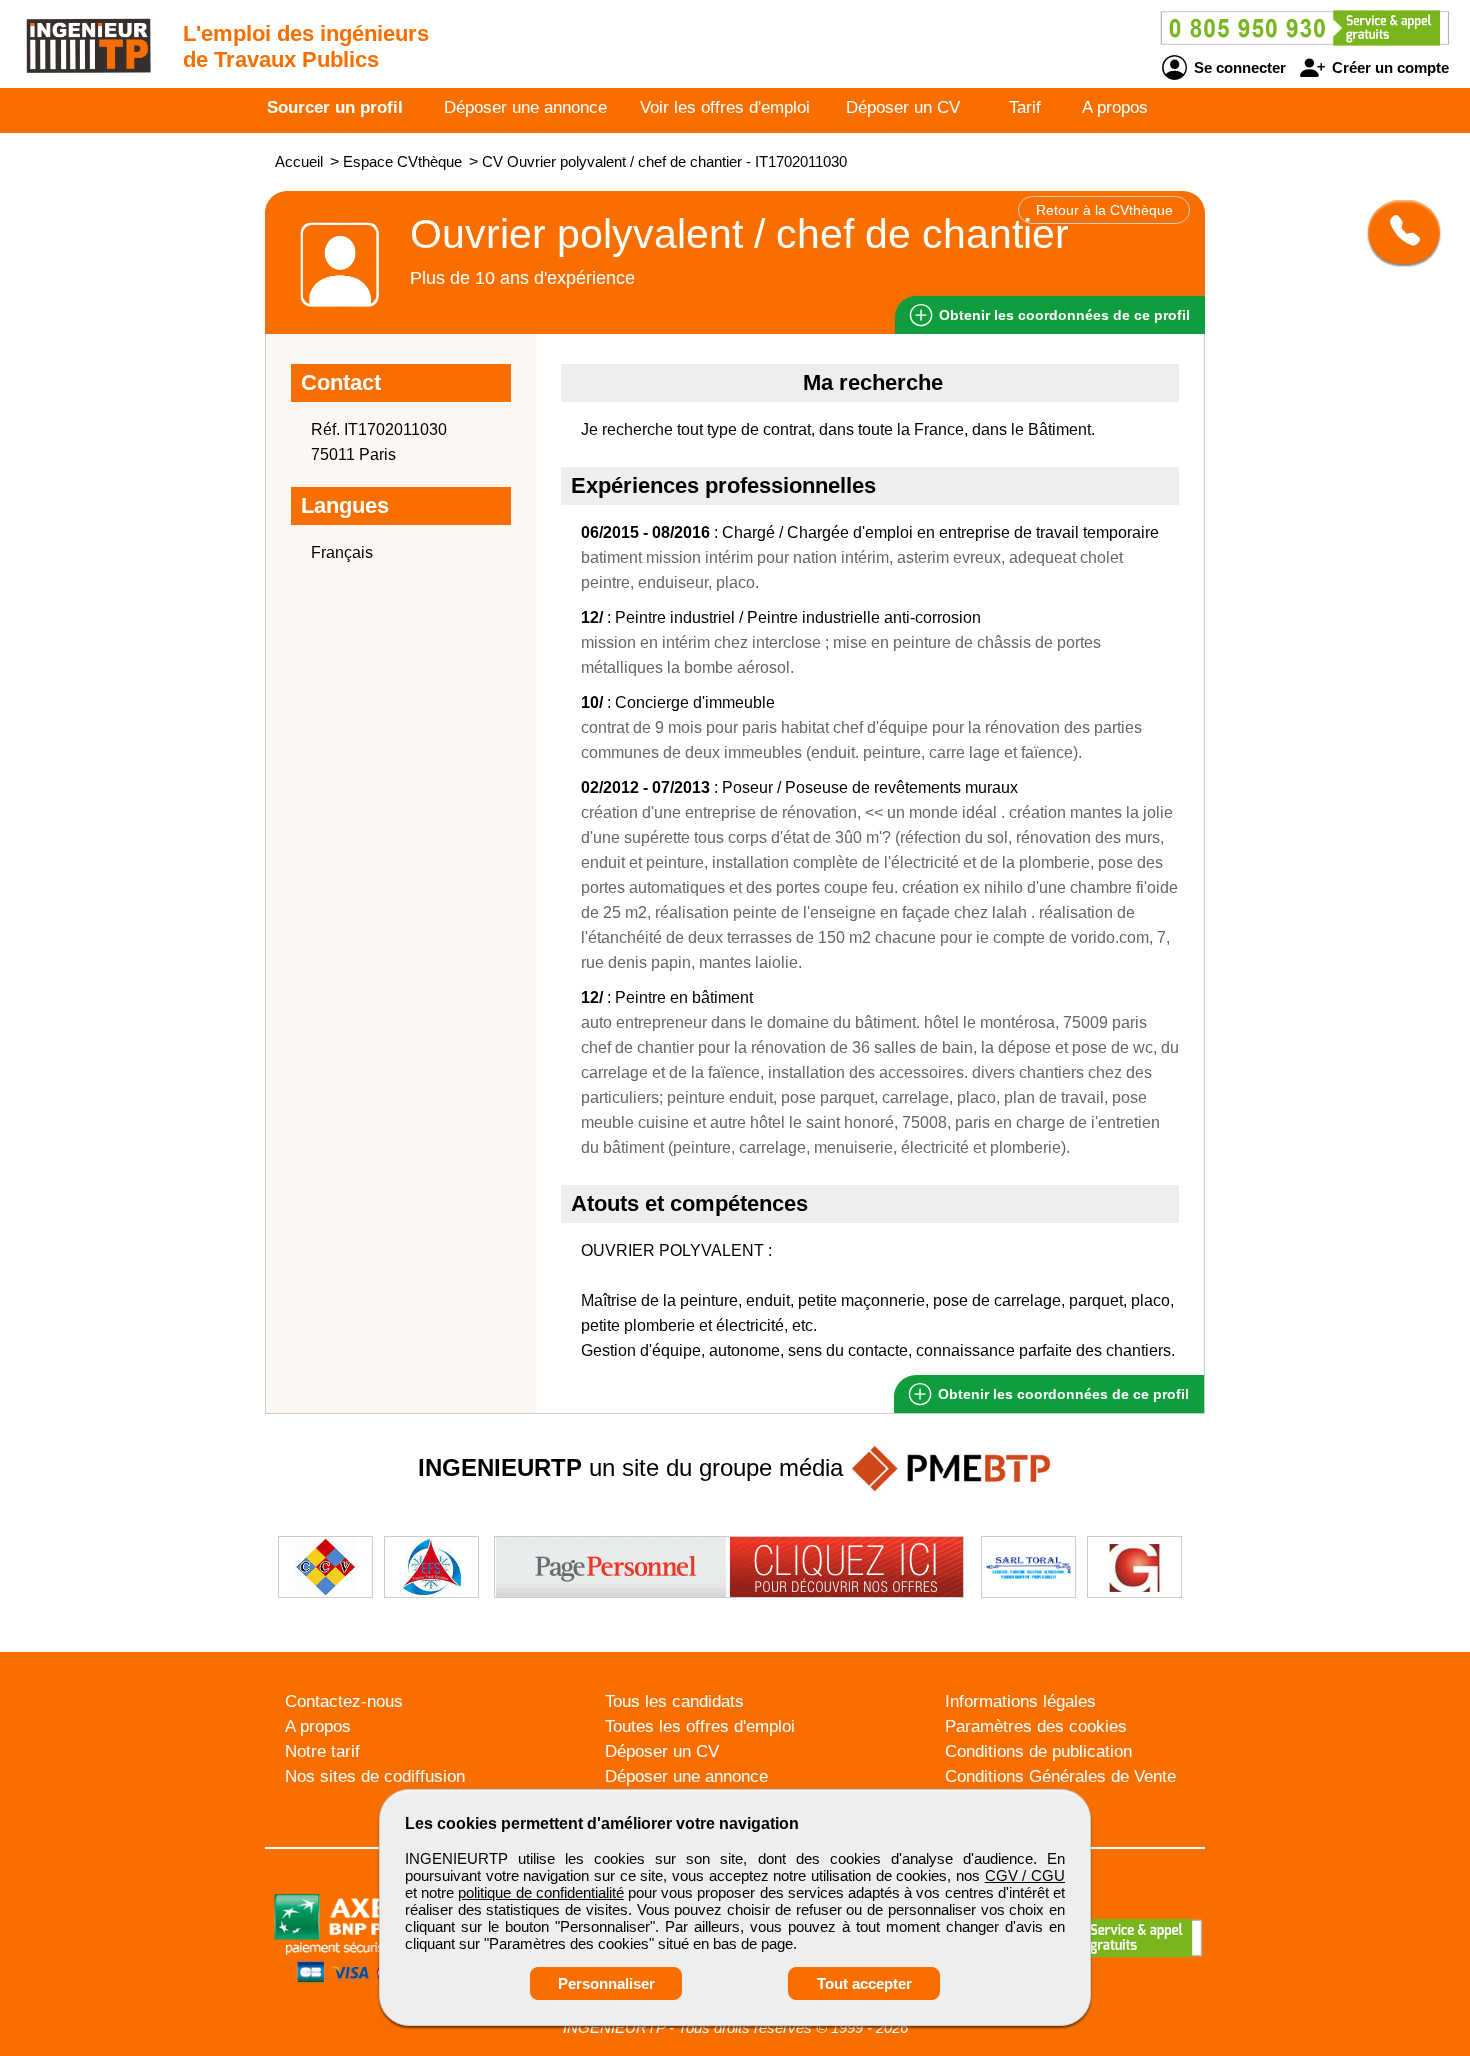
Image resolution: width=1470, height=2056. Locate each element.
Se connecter (1238, 67)
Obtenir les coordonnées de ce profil (1061, 1394)
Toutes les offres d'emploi (700, 1726)
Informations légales (1020, 1701)
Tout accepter (864, 1983)
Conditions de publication (1038, 1751)
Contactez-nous (344, 1701)
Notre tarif (322, 1751)
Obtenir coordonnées (1062, 315)
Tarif (1025, 107)
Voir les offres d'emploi (725, 107)
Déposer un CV (903, 107)
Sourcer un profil (335, 107)
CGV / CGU (1025, 1875)
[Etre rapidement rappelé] (1396, 232)
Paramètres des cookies (1036, 1726)
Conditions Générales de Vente (1060, 1776)
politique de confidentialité (540, 1892)
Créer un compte (1388, 67)
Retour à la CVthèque (1104, 210)
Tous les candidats (674, 1701)
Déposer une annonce (525, 107)
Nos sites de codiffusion (375, 1776)
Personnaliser (606, 1983)
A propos (1115, 107)
